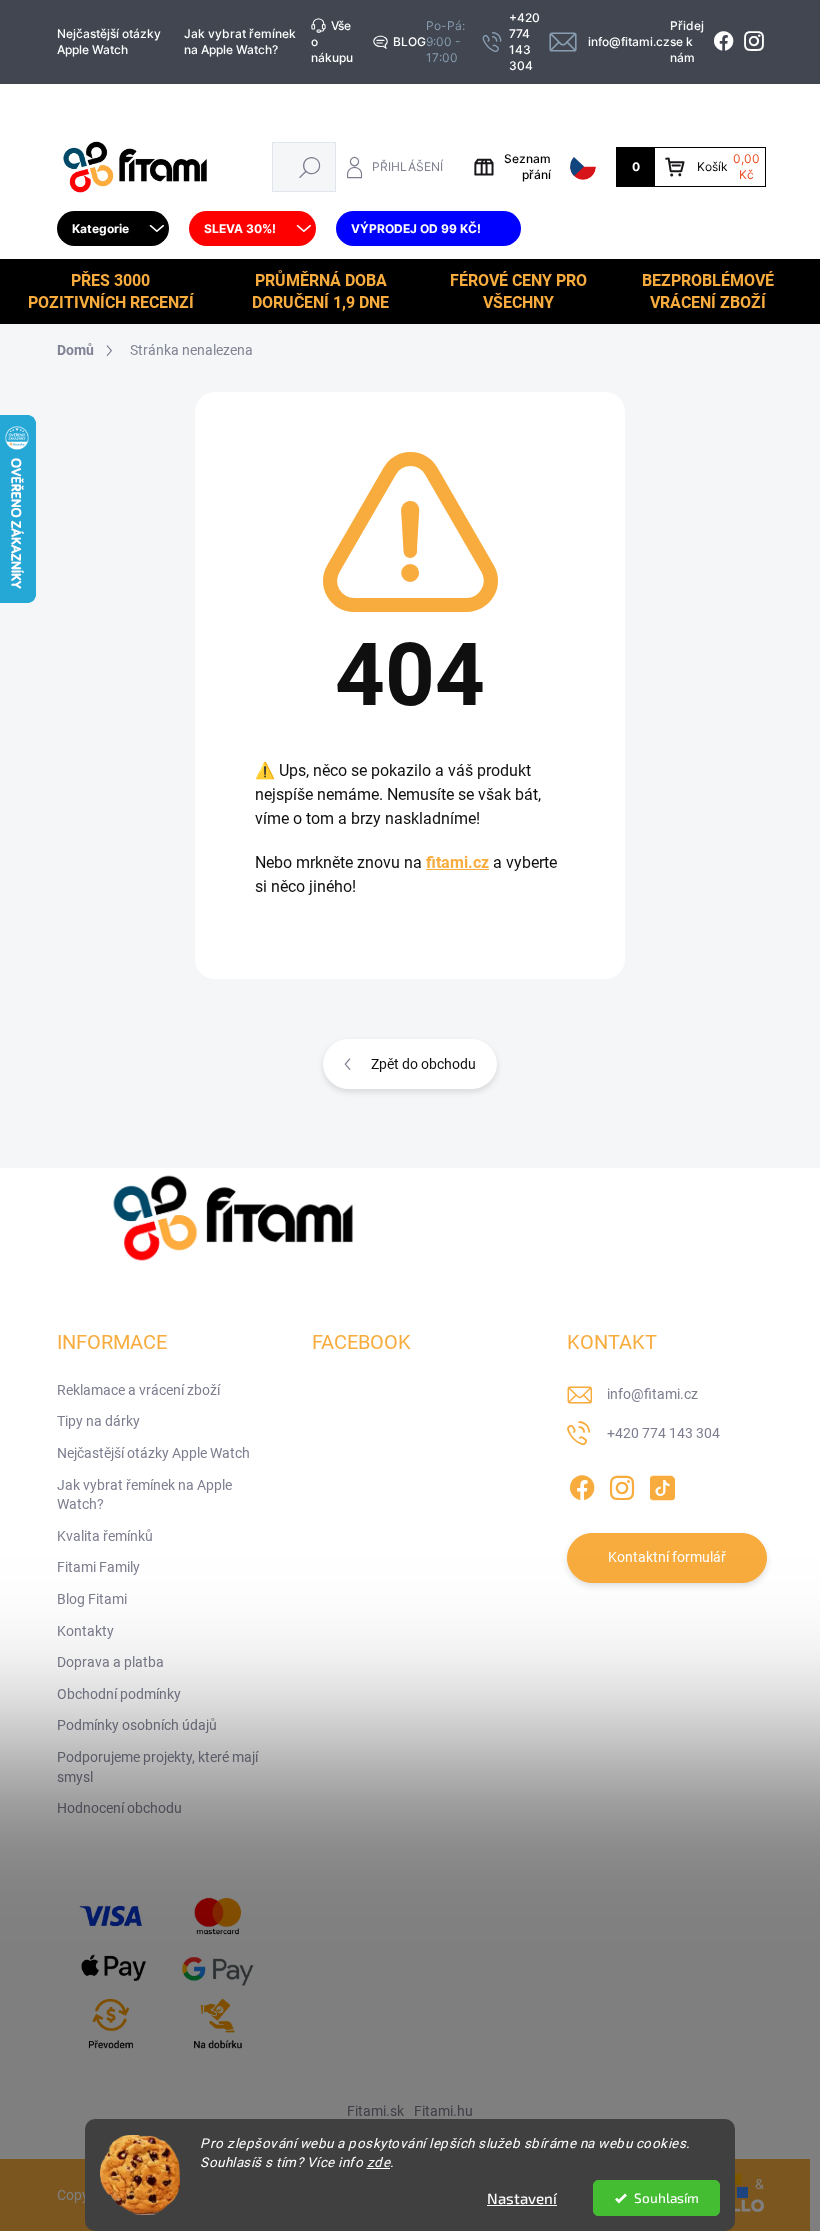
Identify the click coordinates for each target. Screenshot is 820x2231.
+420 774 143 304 (663, 1433)
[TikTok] (662, 1484)
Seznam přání (527, 166)
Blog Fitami (92, 1599)
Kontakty (85, 1631)
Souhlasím (666, 2198)
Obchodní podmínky (119, 1694)
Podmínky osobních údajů (137, 1725)
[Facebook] (582, 1484)
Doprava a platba (110, 1662)
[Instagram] (622, 1484)
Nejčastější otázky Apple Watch (109, 41)
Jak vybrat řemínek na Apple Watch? (240, 41)
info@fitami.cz (652, 1394)
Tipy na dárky (98, 1421)
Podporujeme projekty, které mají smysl (157, 1767)
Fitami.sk (375, 2111)
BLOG (409, 41)
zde (379, 2162)
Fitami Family (98, 1567)
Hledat (309, 166)
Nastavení (522, 2198)
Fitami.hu (443, 2111)
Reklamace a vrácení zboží (138, 1390)
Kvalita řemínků (105, 1536)
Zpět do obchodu (423, 1064)
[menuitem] (113, 229)
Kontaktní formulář (667, 1557)
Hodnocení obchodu (119, 1808)
